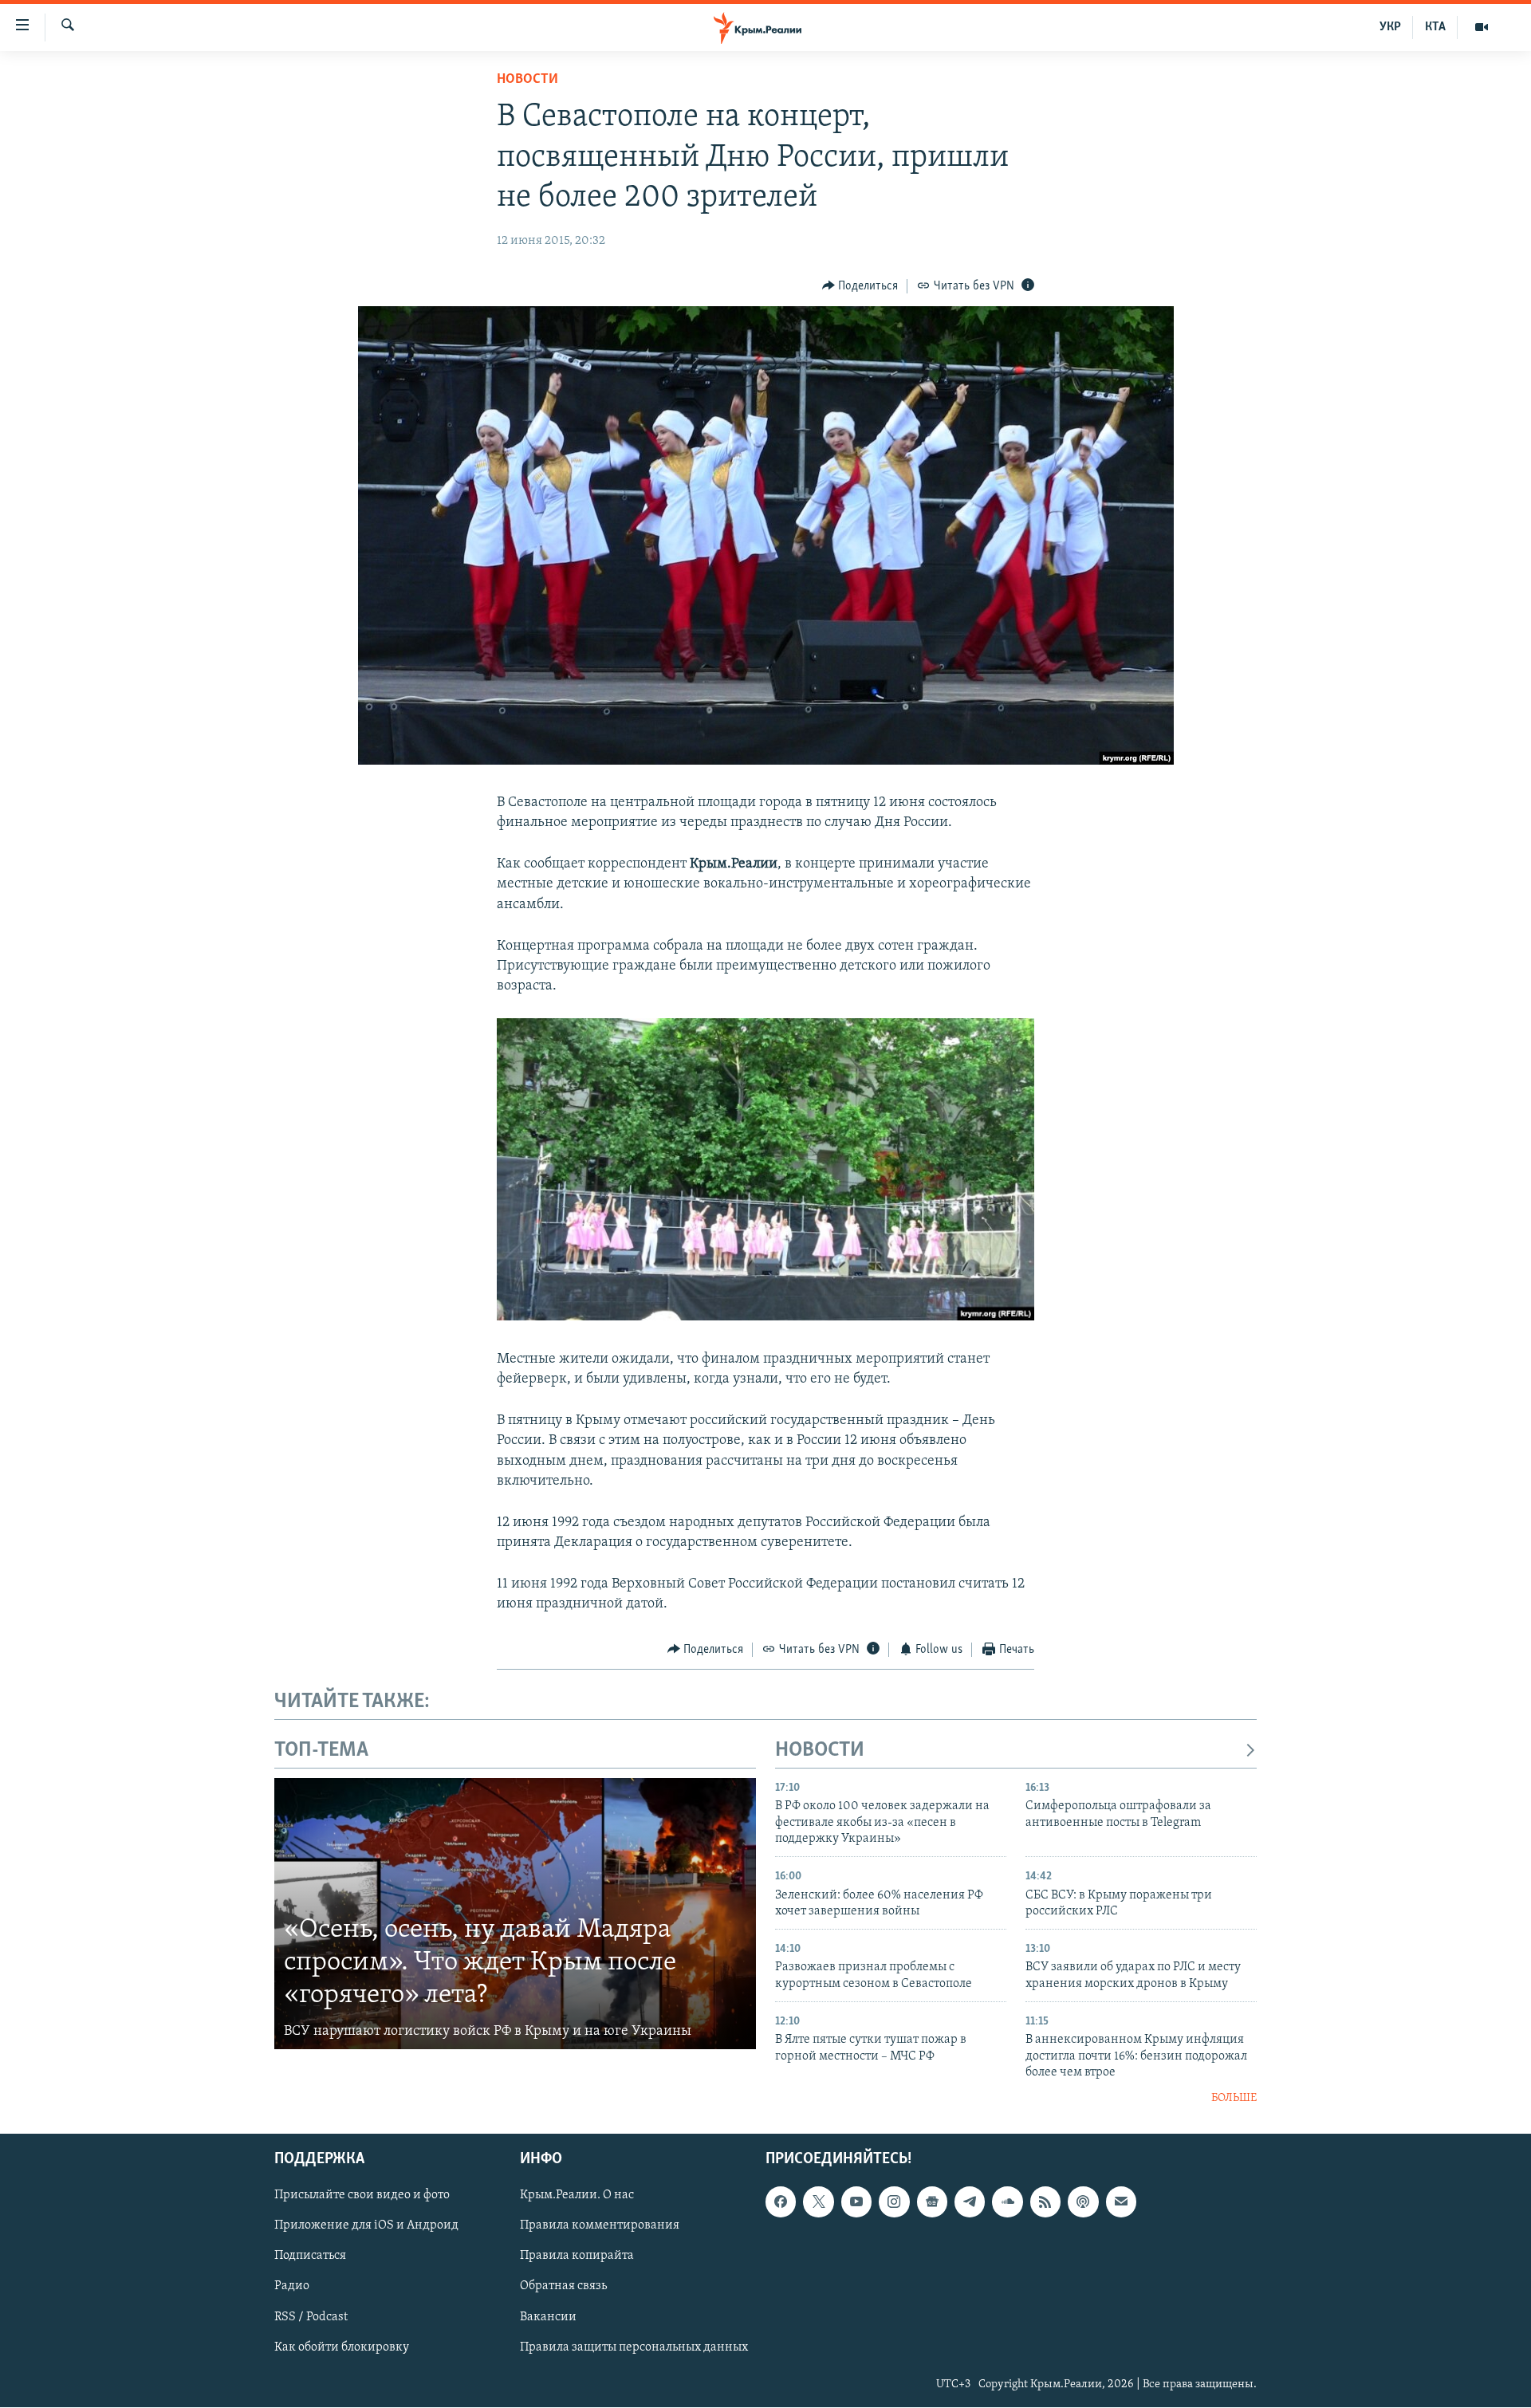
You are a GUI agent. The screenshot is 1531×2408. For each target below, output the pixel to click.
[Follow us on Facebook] (781, 2201)
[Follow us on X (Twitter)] (818, 2201)
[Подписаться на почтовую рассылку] (1121, 2201)
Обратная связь (563, 2287)
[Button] (860, 286)
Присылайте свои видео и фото (362, 2195)
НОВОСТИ (820, 1751)
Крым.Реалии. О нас (577, 2195)
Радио (292, 2287)
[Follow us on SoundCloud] (1007, 2201)
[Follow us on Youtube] (856, 2201)
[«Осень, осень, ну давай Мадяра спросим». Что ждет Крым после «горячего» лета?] (515, 1914)
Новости (527, 80)
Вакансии (548, 2317)
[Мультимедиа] (1482, 27)
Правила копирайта (577, 2257)
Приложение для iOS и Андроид (366, 2225)
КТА (1435, 27)
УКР (1390, 27)
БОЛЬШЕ (1234, 2098)
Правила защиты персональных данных (634, 2347)
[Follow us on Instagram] (894, 2201)
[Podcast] (1083, 2201)
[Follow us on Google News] (932, 2201)
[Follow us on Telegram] (970, 2201)
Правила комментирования (600, 2225)
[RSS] (1045, 2201)
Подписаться (310, 2257)
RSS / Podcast (311, 2317)
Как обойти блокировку (342, 2347)
